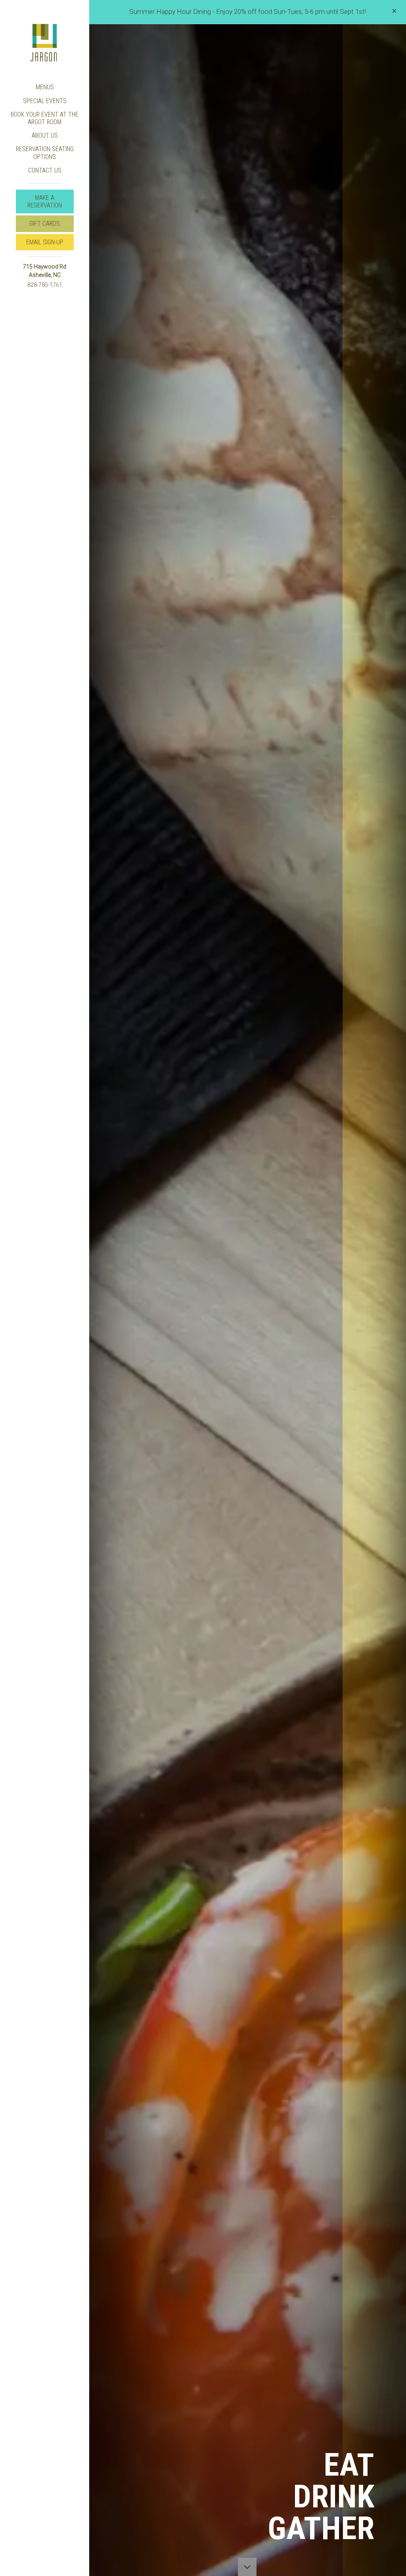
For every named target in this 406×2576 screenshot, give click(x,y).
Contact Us (45, 170)
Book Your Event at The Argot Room (45, 118)
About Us (45, 135)
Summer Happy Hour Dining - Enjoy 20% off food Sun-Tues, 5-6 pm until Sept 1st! (248, 12)
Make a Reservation (48, 203)
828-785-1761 (45, 285)
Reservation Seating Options (45, 153)
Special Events (45, 101)
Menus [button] (45, 87)
